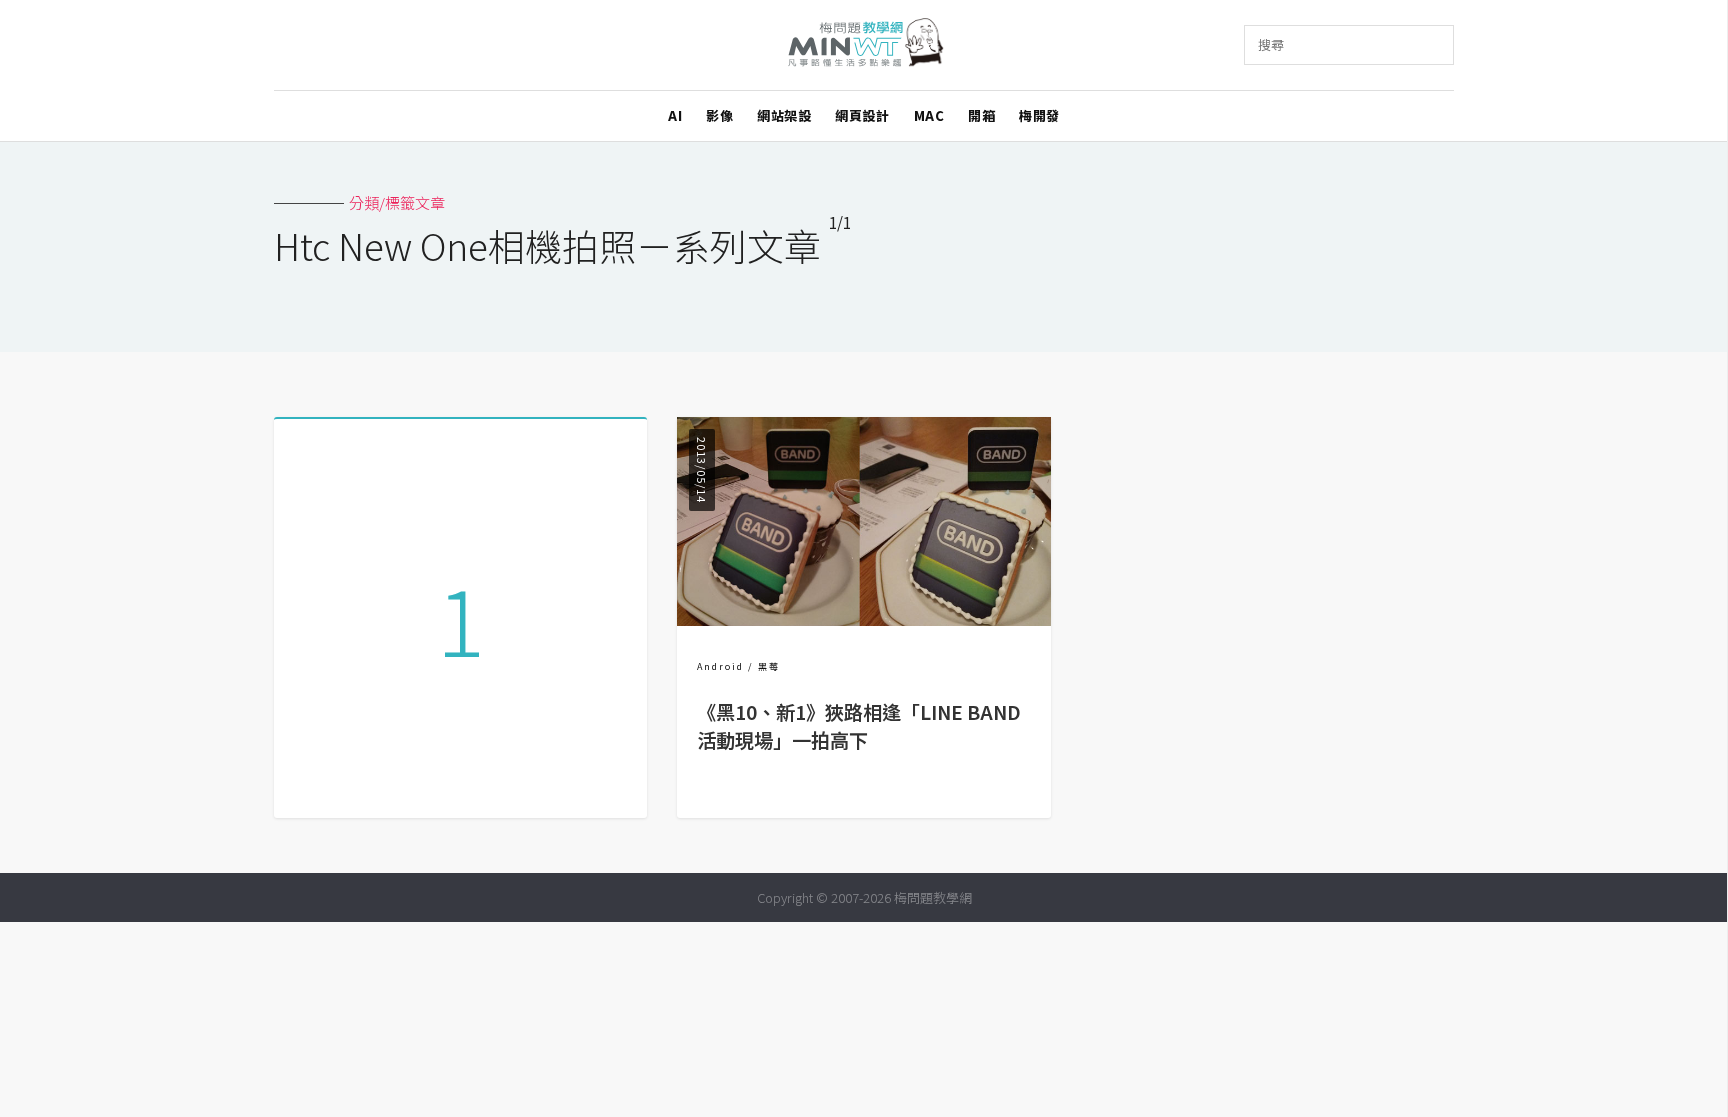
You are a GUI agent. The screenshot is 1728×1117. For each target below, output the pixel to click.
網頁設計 (862, 115)
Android (720, 666)
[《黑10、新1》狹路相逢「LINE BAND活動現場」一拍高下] (863, 619)
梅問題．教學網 (864, 45)
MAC (929, 115)
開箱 (981, 115)
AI (675, 115)
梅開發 (1039, 115)
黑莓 (769, 666)
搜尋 (1271, 44)
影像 (719, 115)
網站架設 (784, 115)
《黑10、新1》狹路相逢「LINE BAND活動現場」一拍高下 (859, 726)
